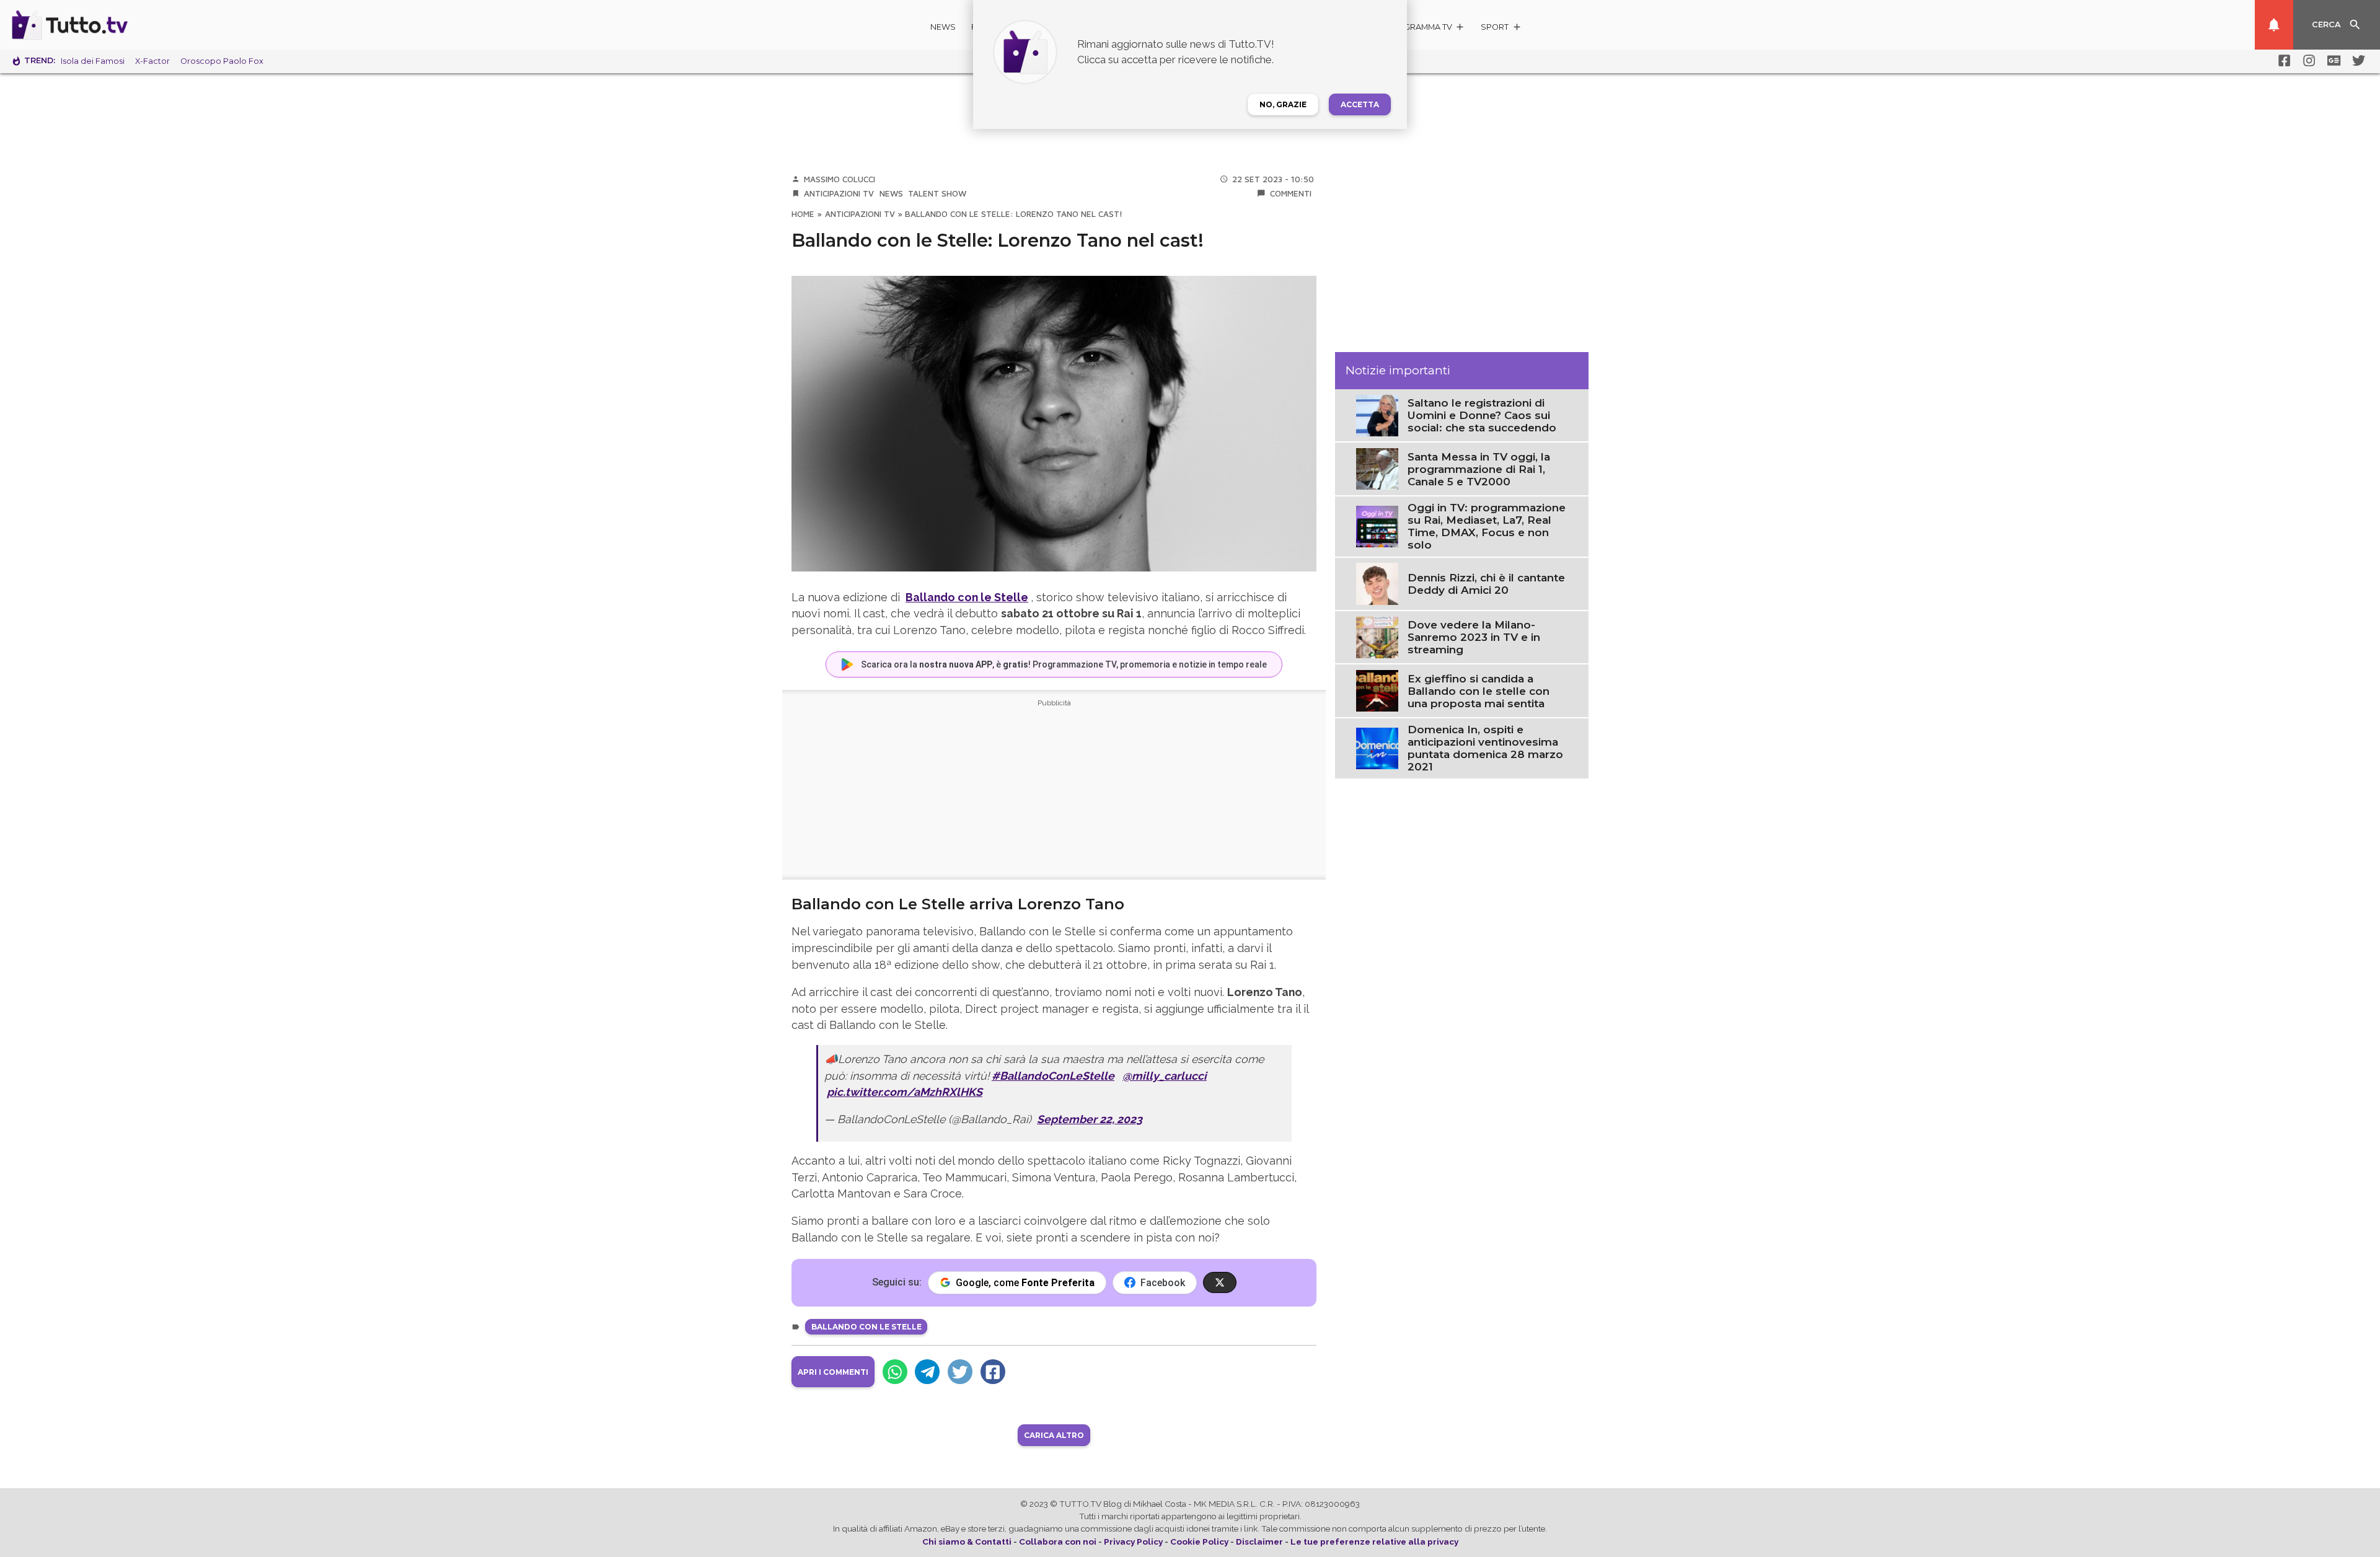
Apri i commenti (833, 1372)
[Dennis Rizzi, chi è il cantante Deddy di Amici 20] (1377, 583)
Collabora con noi (1058, 1542)
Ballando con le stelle (866, 1327)
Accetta (1360, 104)
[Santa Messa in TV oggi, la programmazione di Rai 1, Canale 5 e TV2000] (1377, 468)
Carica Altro (1054, 1435)
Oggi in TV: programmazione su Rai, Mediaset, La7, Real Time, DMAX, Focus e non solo (1487, 526)
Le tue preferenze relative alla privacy (1374, 1542)
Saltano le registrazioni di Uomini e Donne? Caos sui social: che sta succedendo (1482, 415)
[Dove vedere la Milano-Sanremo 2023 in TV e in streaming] (1377, 637)
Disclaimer (1259, 1542)
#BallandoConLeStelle (1053, 1076)
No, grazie (1283, 104)
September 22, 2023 (1090, 1119)
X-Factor (152, 61)
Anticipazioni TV (839, 193)
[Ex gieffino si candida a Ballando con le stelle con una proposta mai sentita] (1377, 690)
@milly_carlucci (1165, 1076)
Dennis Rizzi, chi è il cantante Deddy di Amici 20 (1486, 584)
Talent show (937, 193)
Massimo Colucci (840, 179)
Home (803, 214)
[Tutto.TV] (104, 25)
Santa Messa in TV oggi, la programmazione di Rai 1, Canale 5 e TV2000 (1479, 469)
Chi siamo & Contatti (967, 1542)
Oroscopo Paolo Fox (222, 61)
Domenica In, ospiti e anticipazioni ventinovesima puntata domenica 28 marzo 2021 (1485, 748)
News (943, 27)
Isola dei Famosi (93, 61)
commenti (1291, 193)
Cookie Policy (1199, 1542)
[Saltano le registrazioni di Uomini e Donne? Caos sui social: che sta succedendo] (1377, 415)
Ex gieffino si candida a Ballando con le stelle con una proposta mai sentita (1479, 691)
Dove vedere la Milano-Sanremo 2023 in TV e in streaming (1474, 637)
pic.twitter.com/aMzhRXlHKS (905, 1092)
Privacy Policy (1133, 1542)
